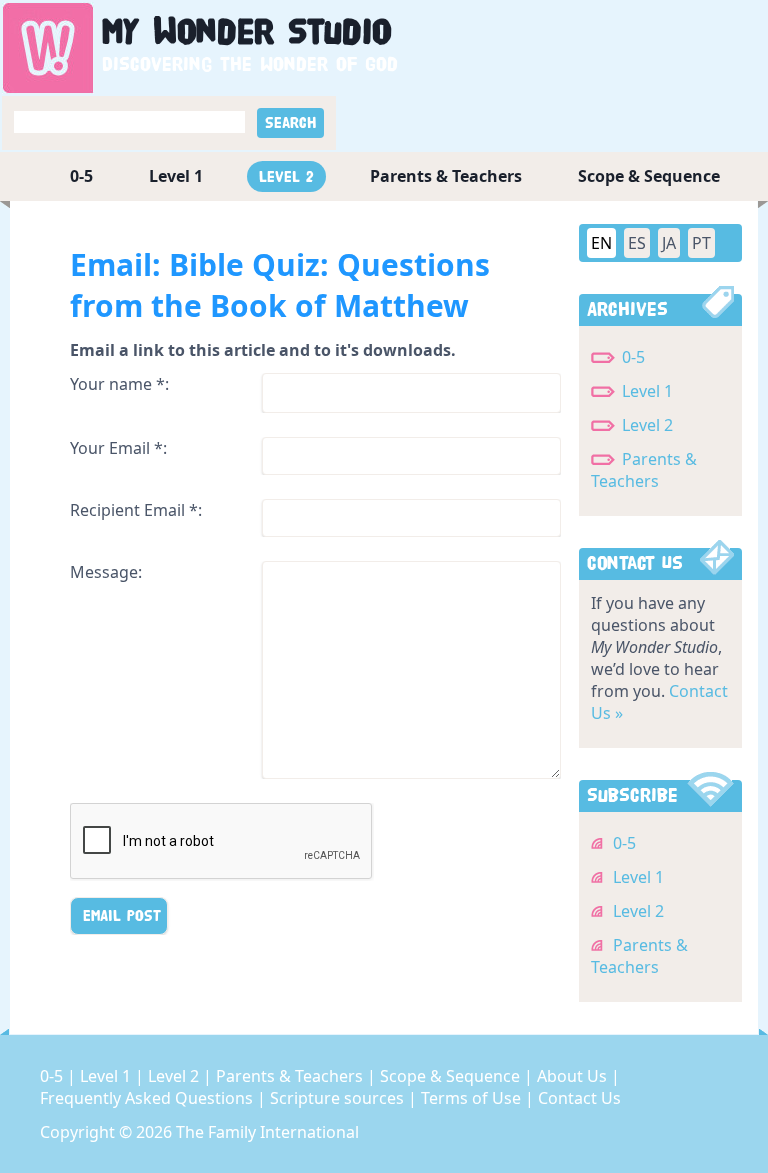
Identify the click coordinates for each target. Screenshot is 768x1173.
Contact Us (579, 1098)
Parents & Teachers (446, 176)
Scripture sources (339, 1098)
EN (601, 243)
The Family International (267, 1132)
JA (669, 243)
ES (637, 243)
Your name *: (119, 384)
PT (701, 243)
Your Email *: (118, 448)
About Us (574, 1076)
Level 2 (286, 176)
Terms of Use (473, 1098)
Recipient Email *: (136, 510)
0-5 (81, 176)
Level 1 (176, 176)
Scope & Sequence (649, 176)
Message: (106, 572)
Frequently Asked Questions (148, 1098)
